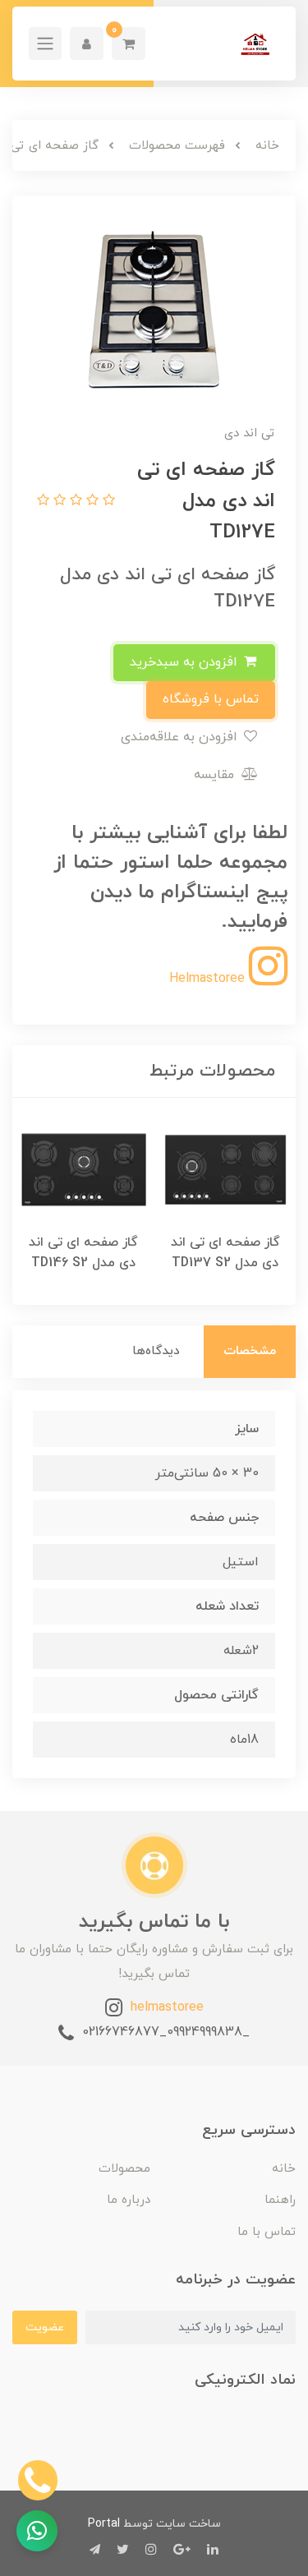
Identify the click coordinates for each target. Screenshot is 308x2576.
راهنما (280, 2200)
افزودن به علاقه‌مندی (181, 737)
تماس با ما (267, 2232)
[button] (129, 44)
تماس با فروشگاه (211, 699)
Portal (104, 2524)
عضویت (45, 2327)
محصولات (124, 2169)
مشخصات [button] (250, 1351)
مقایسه (216, 775)
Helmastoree (209, 979)
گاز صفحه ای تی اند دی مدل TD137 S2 (225, 1253)
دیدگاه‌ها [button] (156, 1351)
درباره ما (129, 2200)
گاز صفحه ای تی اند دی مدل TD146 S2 (83, 1253)
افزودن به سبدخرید (186, 662)
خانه (284, 2169)
